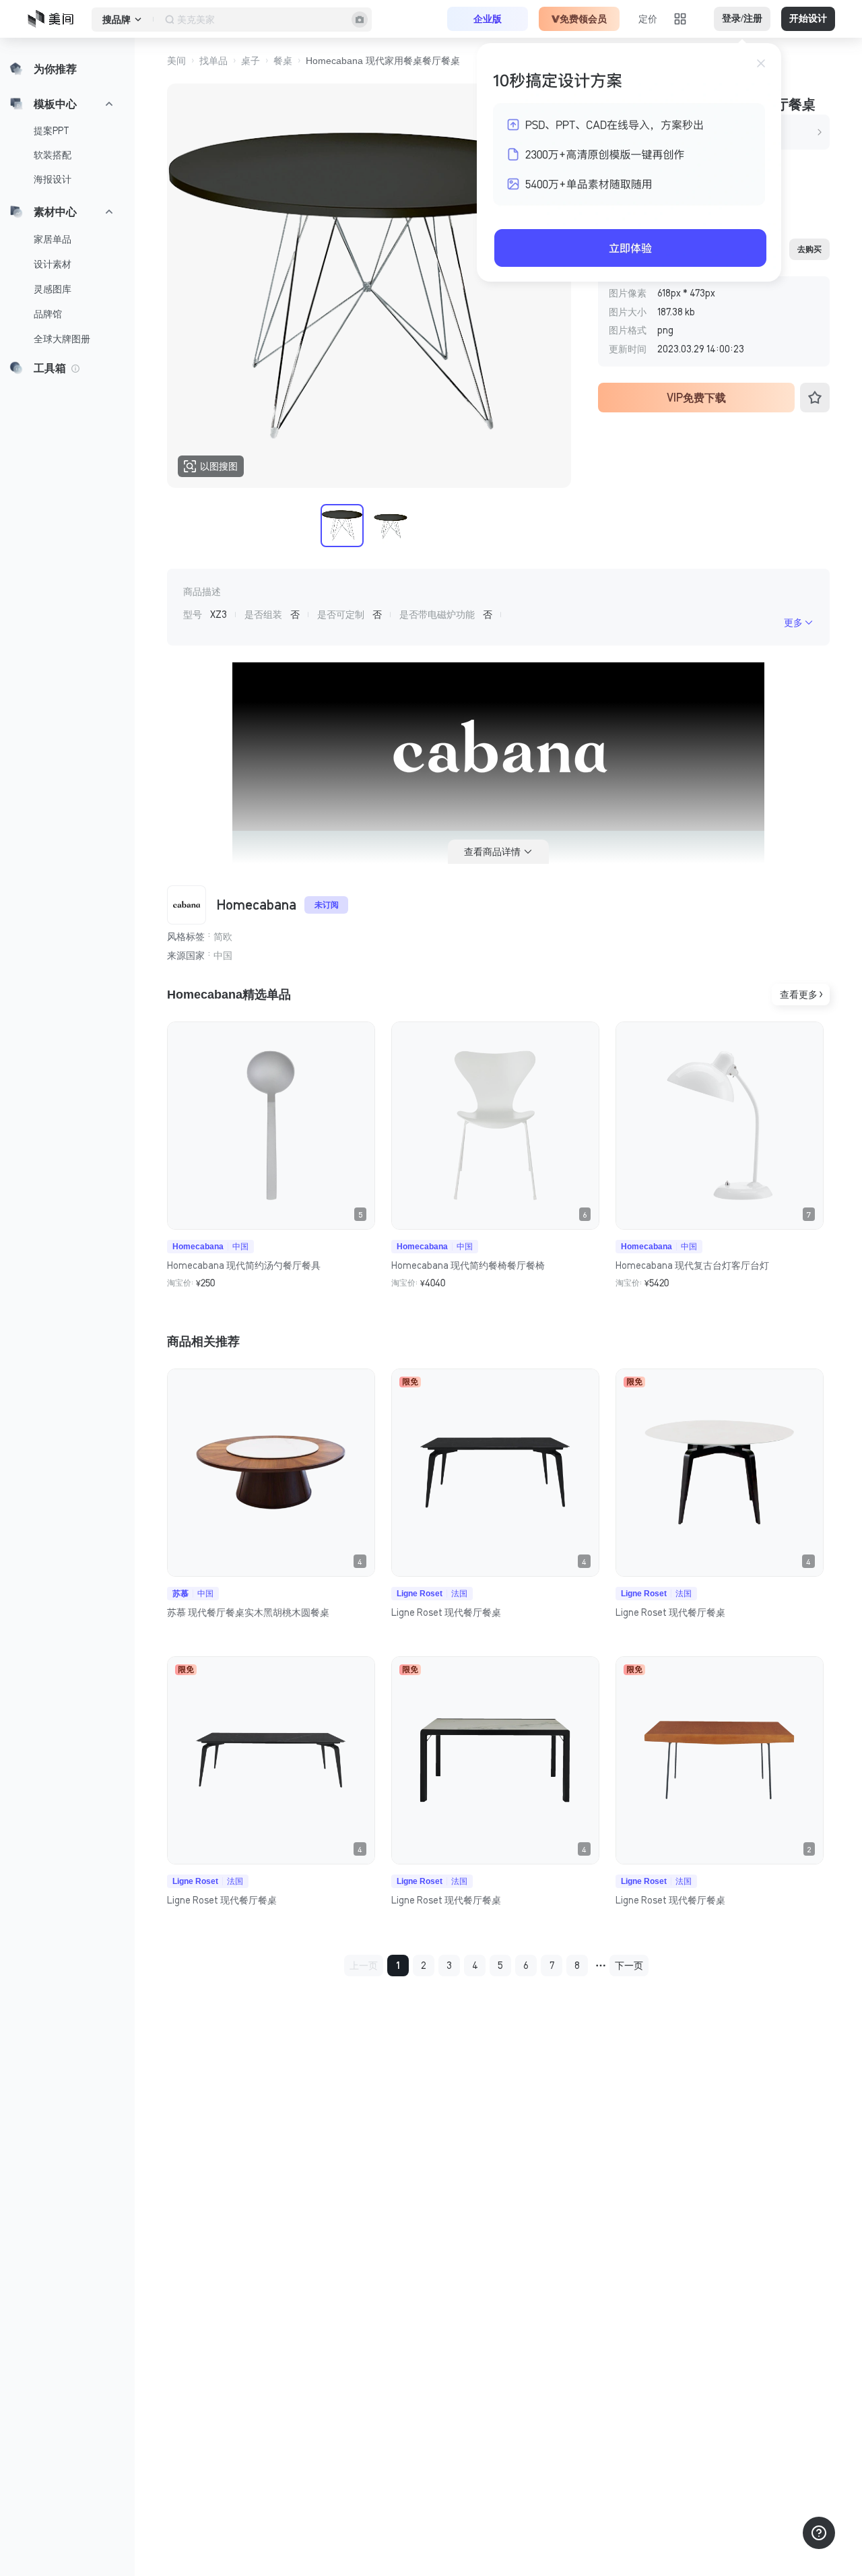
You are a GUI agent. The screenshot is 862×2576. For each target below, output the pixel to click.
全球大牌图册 (62, 339)
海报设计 (53, 179)
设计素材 (53, 264)
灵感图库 (53, 289)
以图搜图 (219, 466)
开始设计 (808, 19)
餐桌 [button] (283, 61)
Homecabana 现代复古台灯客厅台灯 (692, 1265)
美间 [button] (176, 61)
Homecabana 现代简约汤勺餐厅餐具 (244, 1265)
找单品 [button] (213, 61)
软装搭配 (53, 155)
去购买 (809, 249)
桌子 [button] (251, 61)
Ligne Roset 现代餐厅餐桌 (446, 1612)
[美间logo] (55, 19)
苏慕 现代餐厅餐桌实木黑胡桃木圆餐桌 (248, 1612)
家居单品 (53, 239)
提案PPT (52, 131)
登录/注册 (742, 19)
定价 (648, 19)
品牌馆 (48, 314)
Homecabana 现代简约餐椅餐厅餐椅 (468, 1265)
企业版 (488, 19)
